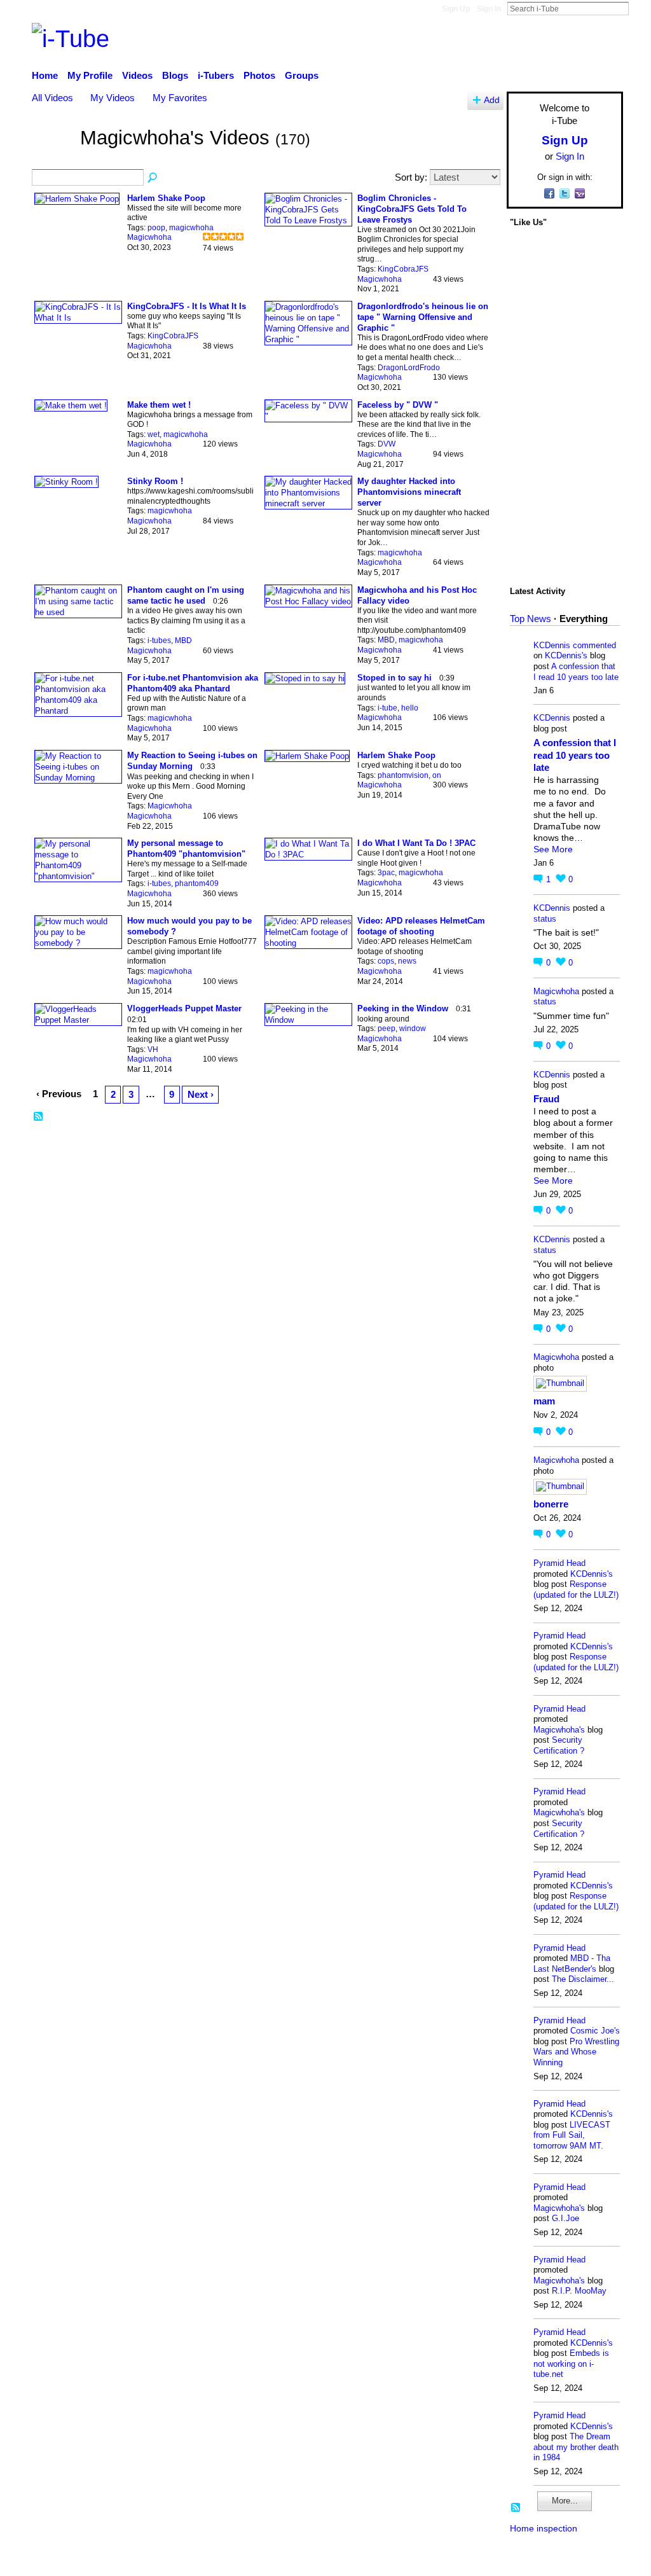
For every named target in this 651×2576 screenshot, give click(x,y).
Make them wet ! (159, 405)
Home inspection (544, 2528)
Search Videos (153, 178)
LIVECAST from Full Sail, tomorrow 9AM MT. (572, 2135)
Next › (201, 1094)
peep (387, 1028)
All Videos (52, 98)
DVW (387, 444)
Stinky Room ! (155, 481)
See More (553, 849)
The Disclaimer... (583, 1979)
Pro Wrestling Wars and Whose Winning (576, 2052)
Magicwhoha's (559, 1730)
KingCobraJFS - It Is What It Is (187, 306)
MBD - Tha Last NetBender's (572, 1963)
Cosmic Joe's (595, 2031)
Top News (531, 619)
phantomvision (403, 775)
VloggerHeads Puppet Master (184, 1008)
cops (386, 961)
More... (565, 2501)
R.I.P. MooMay (579, 2291)
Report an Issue (507, 2560)
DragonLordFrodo (409, 368)
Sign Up (456, 9)
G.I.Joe (565, 2218)
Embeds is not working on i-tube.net (571, 2364)
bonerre (551, 1504)
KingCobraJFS (403, 269)
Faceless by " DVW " (398, 405)
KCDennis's (566, 655)
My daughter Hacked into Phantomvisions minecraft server (409, 492)
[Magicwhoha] (52, 157)
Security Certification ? (559, 1745)
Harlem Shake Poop (166, 198)
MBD (183, 641)
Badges (445, 2560)
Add (492, 100)
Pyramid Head (559, 1563)
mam (544, 1401)
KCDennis (552, 645)
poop (156, 228)
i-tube (387, 708)
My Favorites (180, 98)
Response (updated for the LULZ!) (576, 1589)
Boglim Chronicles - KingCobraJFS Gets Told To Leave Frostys (412, 209)
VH (153, 1049)
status (545, 919)
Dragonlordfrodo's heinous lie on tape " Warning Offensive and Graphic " (423, 317)
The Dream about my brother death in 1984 (576, 2447)
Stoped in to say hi (394, 678)
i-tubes (159, 641)
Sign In (489, 9)
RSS (39, 1117)
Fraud (546, 1099)
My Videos (113, 98)
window (413, 1028)
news (407, 961)
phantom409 (197, 883)
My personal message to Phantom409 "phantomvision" (186, 848)
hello (410, 708)
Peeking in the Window (403, 1008)
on (437, 775)
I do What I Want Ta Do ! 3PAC (416, 843)
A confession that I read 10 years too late (576, 672)
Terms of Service (588, 2560)
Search (639, 8)
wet (154, 434)
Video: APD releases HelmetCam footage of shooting (421, 926)
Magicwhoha (149, 237)
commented (594, 645)
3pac (386, 873)
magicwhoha (191, 228)
